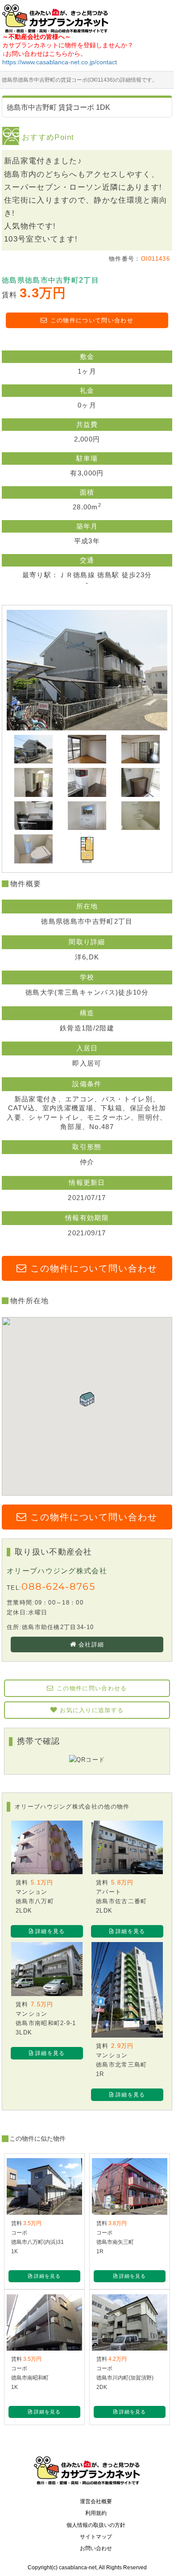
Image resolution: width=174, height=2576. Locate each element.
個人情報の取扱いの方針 (96, 2525)
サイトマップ (96, 2537)
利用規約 (96, 2513)
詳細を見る (50, 1931)
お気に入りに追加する (92, 1710)
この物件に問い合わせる (92, 1688)
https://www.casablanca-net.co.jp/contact (60, 62)
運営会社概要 (96, 2501)
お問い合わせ (96, 2548)
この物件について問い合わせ (92, 320)
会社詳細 (91, 1644)
